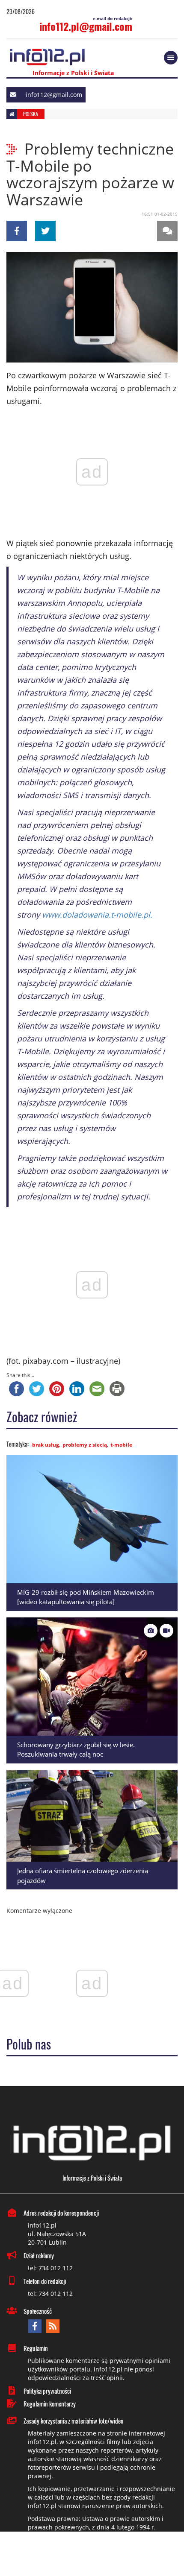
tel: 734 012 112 (50, 2268)
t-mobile (121, 1445)
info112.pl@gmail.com (86, 26)
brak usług (46, 1445)
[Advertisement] (92, 2555)
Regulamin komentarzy (50, 2403)
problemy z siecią (85, 1445)
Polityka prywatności (47, 2391)
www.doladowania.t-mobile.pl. (97, 915)
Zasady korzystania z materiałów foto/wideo (73, 2421)
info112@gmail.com (54, 95)
